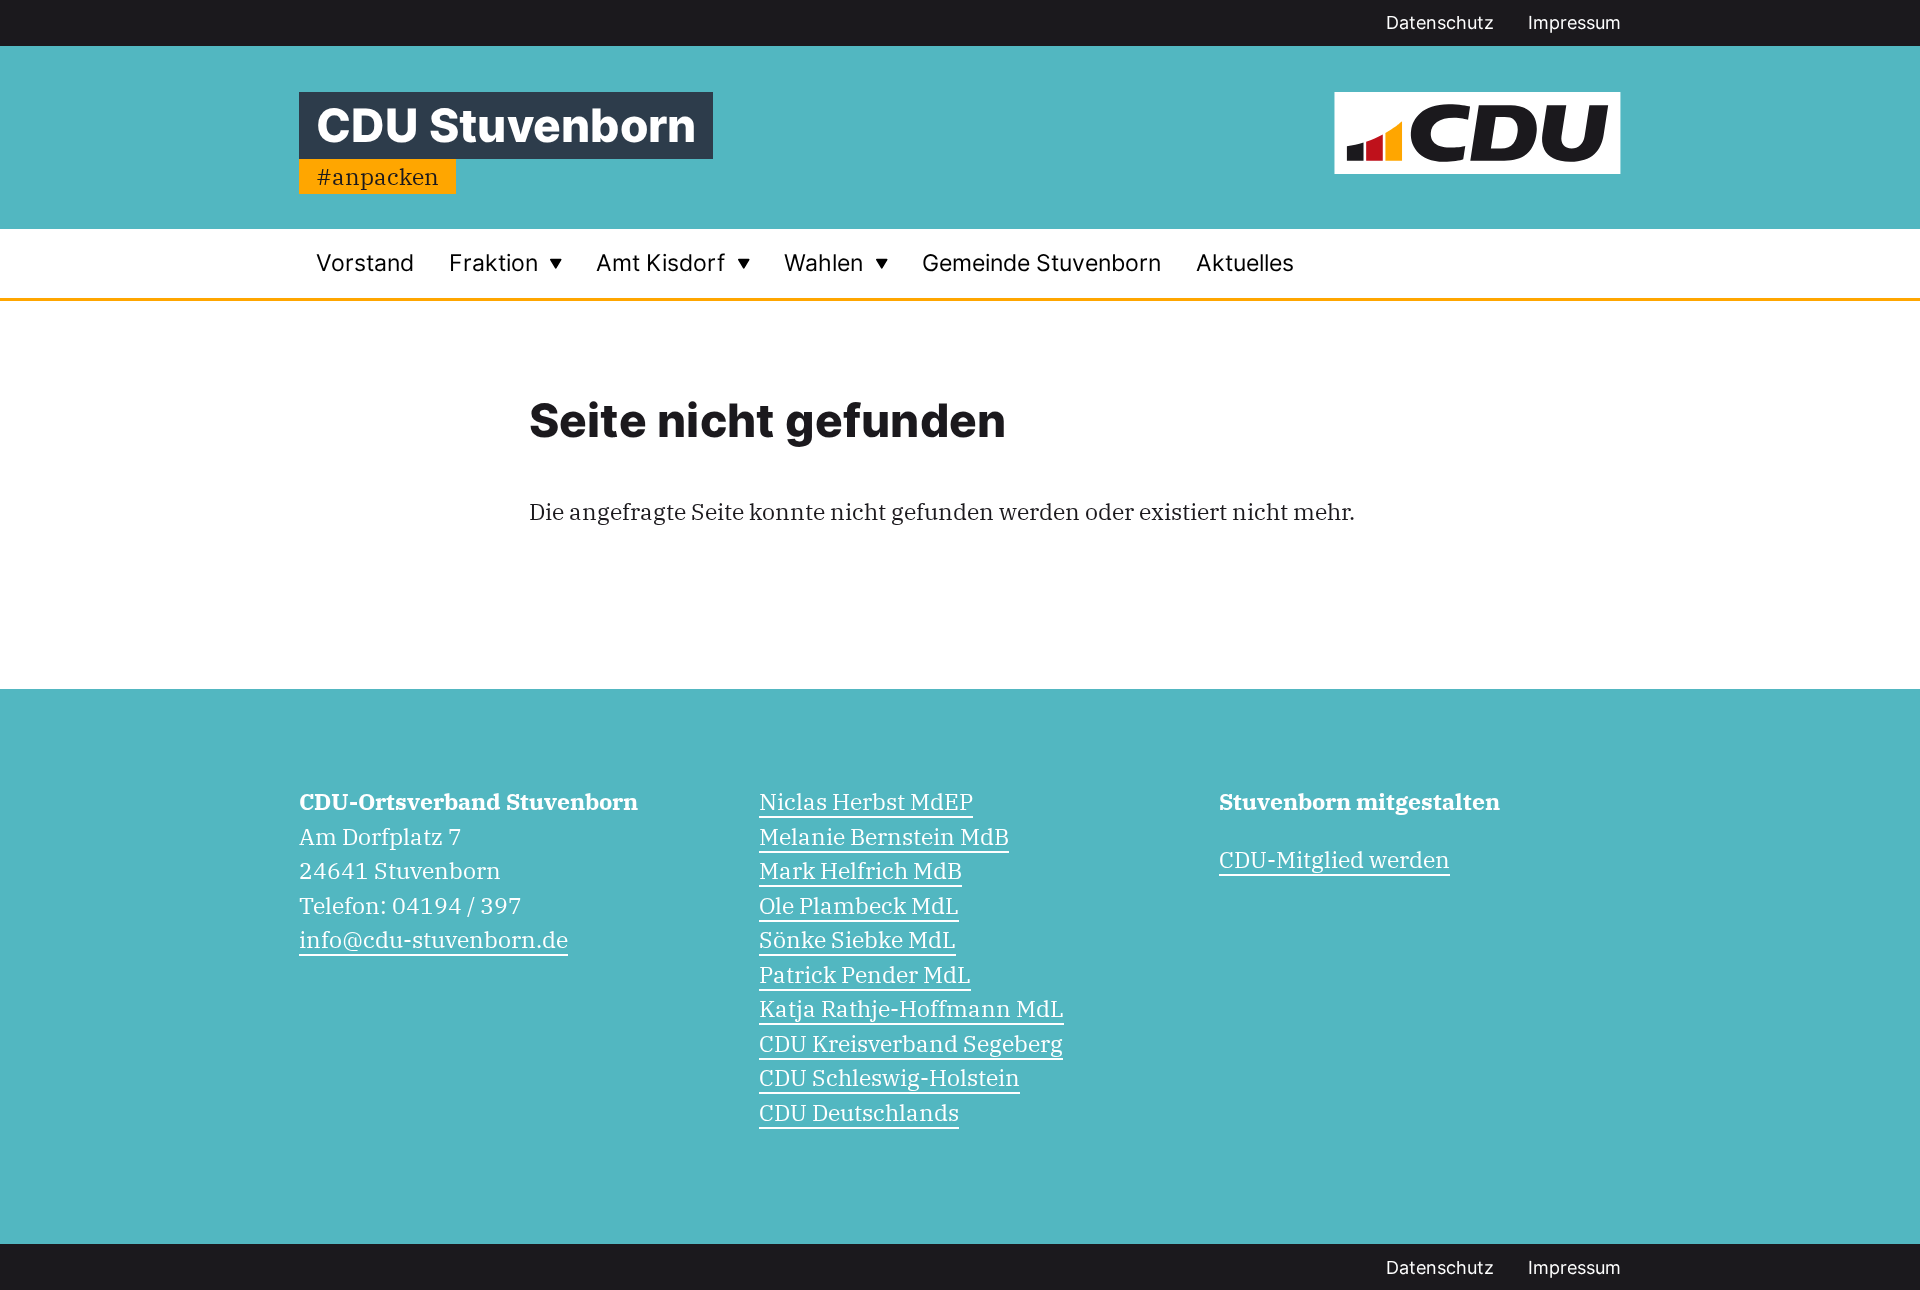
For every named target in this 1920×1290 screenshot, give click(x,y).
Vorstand (365, 263)
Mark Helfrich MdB (860, 870)
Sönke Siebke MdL (857, 939)
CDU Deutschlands (859, 1112)
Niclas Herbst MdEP (866, 801)
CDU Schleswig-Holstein (889, 1077)
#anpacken (377, 176)
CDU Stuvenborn (506, 125)
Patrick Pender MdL (865, 974)
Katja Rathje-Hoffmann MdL (911, 1008)
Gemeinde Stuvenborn (1041, 263)
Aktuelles (1245, 263)
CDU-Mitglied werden (1334, 859)
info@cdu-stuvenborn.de (433, 939)
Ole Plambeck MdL (859, 905)
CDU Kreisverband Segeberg (911, 1043)
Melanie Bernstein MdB (884, 836)
